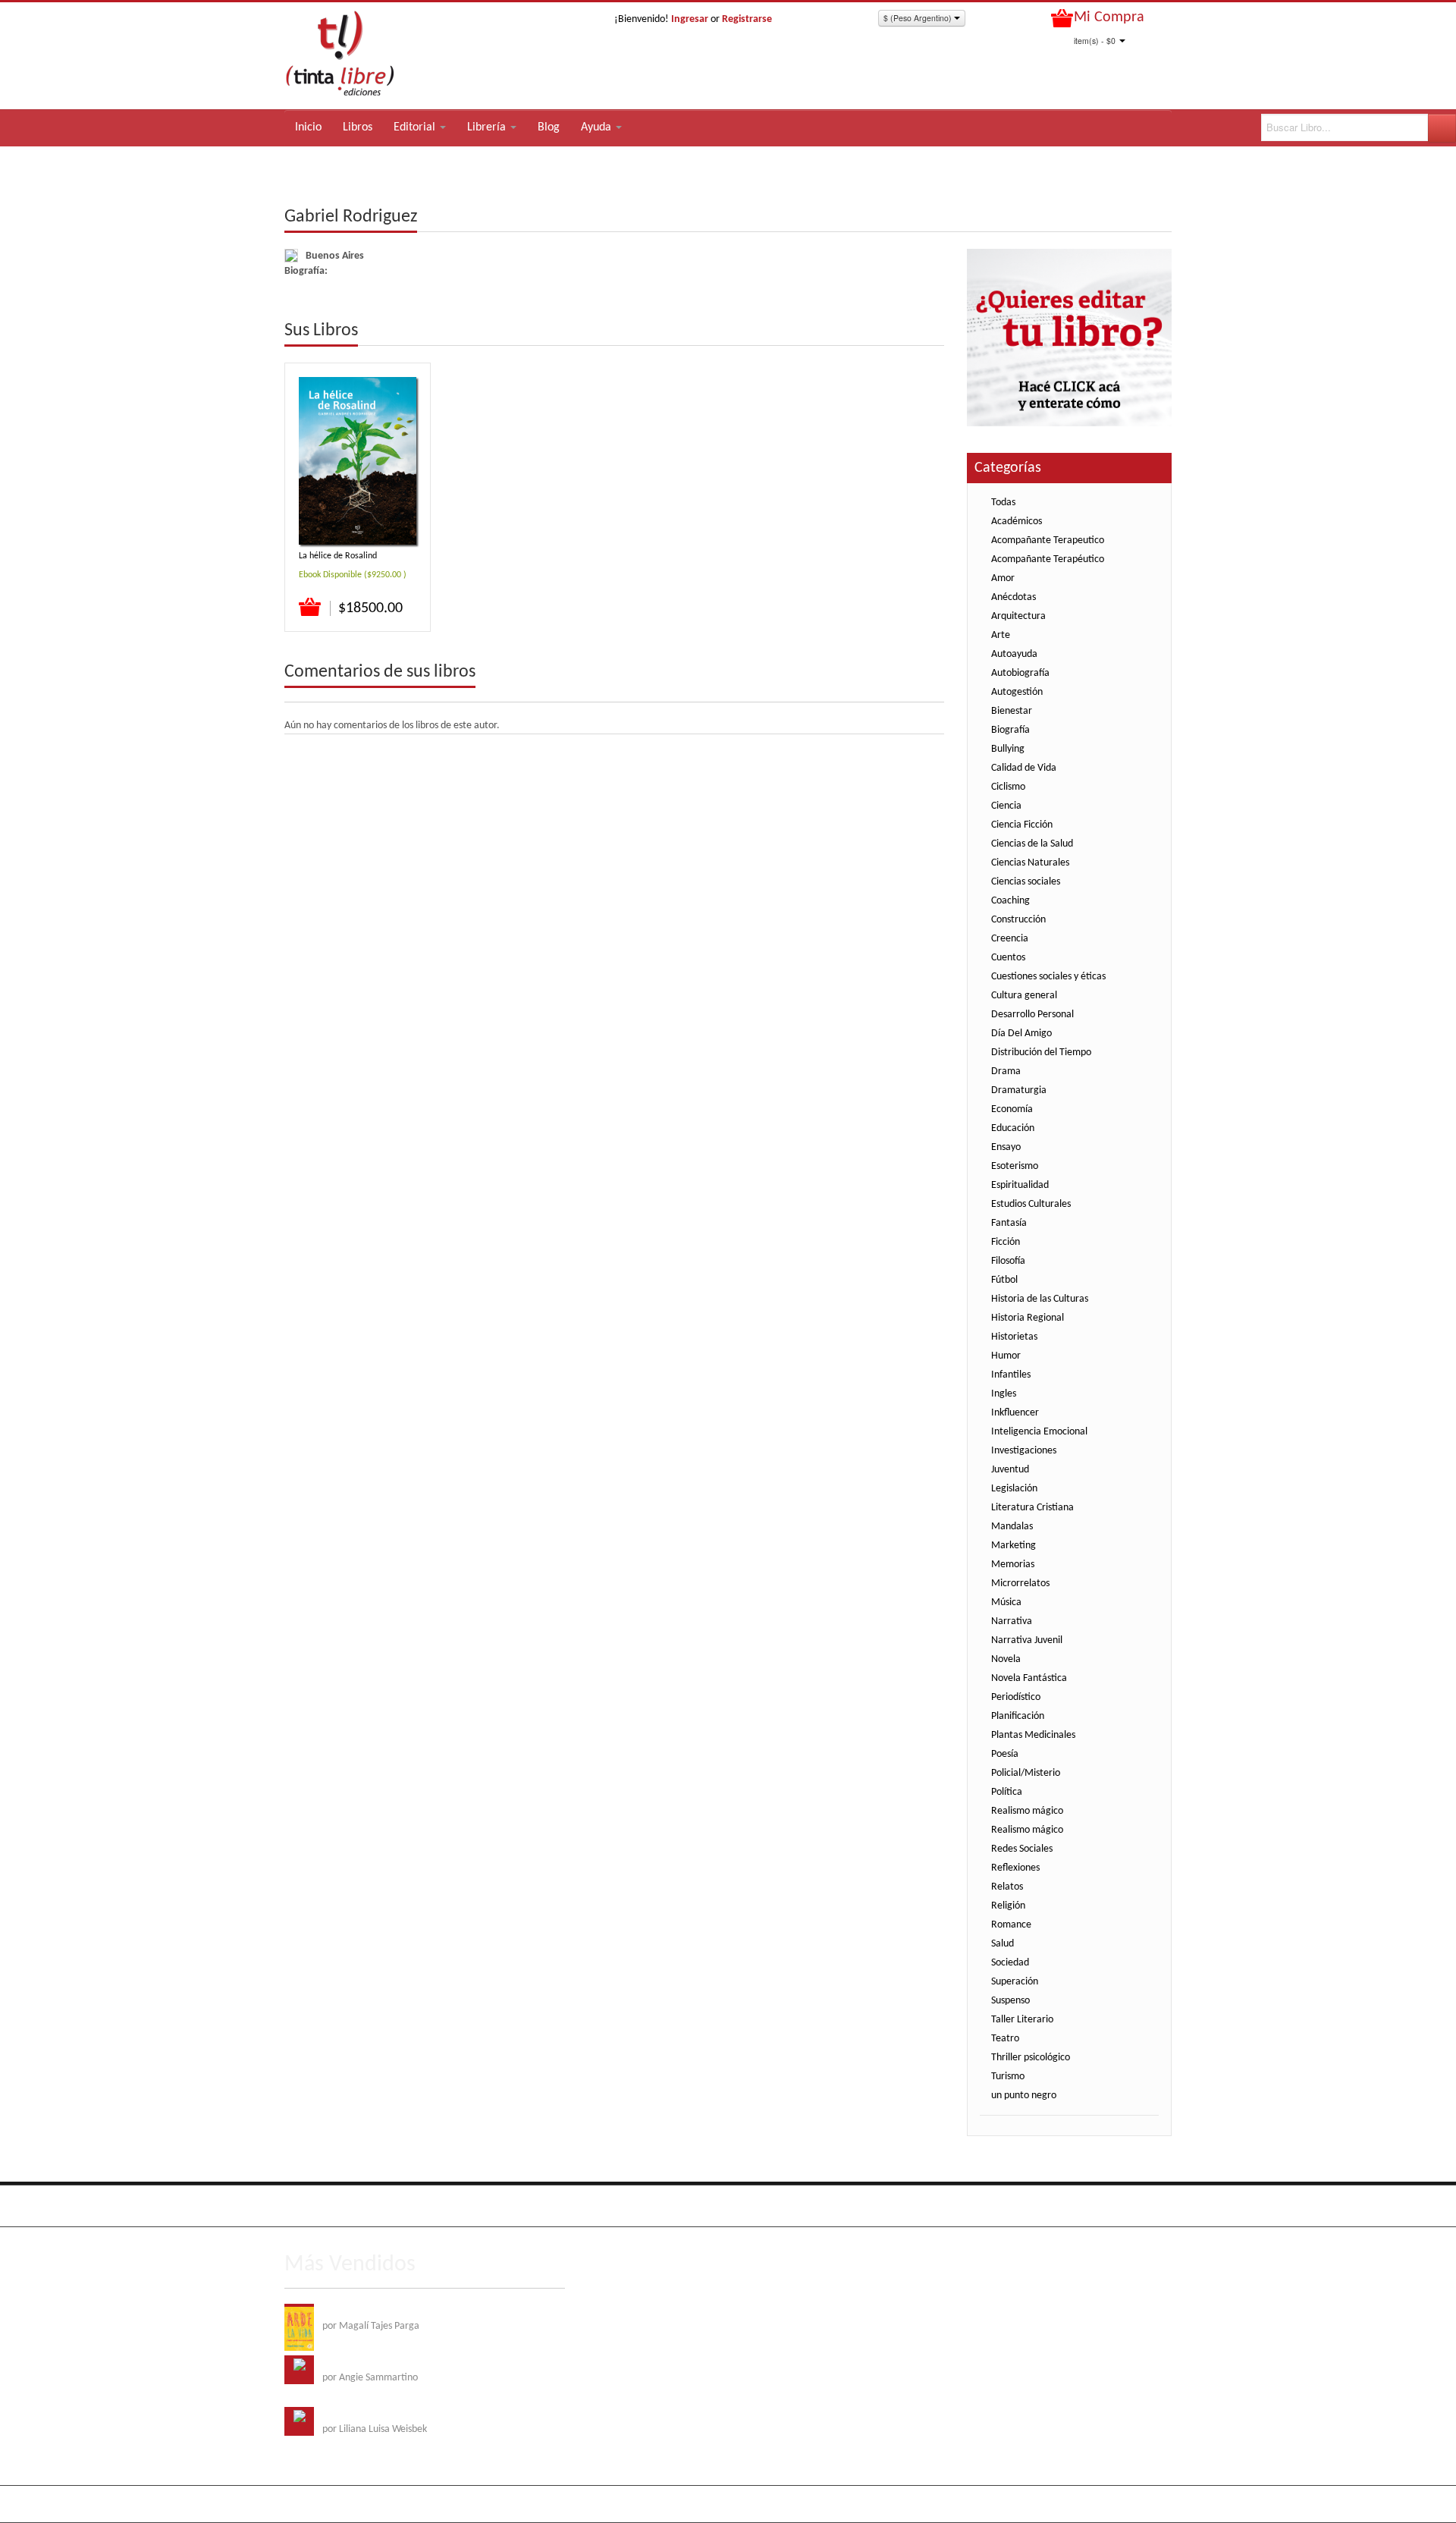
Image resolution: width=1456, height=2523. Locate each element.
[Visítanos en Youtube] (360, 2206)
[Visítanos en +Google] (391, 2206)
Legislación (1014, 1489)
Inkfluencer (1015, 1413)
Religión (1008, 1906)
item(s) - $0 (1095, 41)
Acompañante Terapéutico (1048, 559)
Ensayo (1006, 1147)
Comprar (311, 608)
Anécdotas (1014, 597)
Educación (1013, 1128)
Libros (358, 127)
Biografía (1010, 730)
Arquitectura (1018, 616)
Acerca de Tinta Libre (960, 2203)
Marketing (1014, 1546)
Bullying (1008, 749)
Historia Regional (1028, 1318)
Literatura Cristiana (1032, 1508)
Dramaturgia (1019, 1090)
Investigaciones (1024, 1451)
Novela (1006, 1659)
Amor (1003, 578)
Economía (1012, 1109)
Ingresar (690, 19)
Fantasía (1009, 1223)
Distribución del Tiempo (1041, 1053)
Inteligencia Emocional (1039, 1432)
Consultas (1152, 2203)
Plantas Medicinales (1033, 1735)
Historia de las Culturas (1040, 1299)
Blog (549, 127)
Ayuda (598, 127)
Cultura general (1024, 996)
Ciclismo (1008, 787)
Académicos (1017, 522)
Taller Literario (1022, 2020)
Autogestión (1017, 692)
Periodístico (1016, 1697)
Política (1007, 1792)
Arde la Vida (348, 2311)
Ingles (1004, 1394)
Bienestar (1012, 711)
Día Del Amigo (1021, 1034)
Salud (1003, 1944)
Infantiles (1011, 1375)
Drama (1006, 1071)
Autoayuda (1014, 654)
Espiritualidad (1020, 1185)
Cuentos (1008, 958)
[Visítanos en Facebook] (298, 2206)
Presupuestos (1092, 2203)
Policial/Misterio (1026, 1773)
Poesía (1005, 1754)
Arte (1001, 635)
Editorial (416, 127)
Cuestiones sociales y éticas (1048, 977)
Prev (910, 331)
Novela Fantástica (1029, 1678)
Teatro (1005, 2039)
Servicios (1034, 2203)
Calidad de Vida (1024, 768)
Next (932, 331)
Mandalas (1012, 1527)
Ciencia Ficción (1022, 825)
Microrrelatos (1020, 1584)
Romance (1011, 1925)
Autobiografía (1020, 673)
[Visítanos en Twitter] (329, 2206)
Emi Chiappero (1141, 2504)
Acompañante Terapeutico (1048, 540)
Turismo (1008, 2077)
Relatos (1007, 1887)
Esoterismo (1015, 1166)
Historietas (1014, 1337)
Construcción (1018, 920)
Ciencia (1006, 806)
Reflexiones (1015, 1868)
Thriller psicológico (1031, 2058)
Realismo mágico (1027, 1811)
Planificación (1018, 1716)
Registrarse (747, 19)
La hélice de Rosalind (338, 556)
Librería (488, 127)
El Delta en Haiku (359, 2414)
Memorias (1013, 1565)
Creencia (1010, 939)
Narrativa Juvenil (1027, 1640)
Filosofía (1008, 1261)
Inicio (308, 127)
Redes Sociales (1022, 1849)
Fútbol (1004, 1280)
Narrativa (1012, 1621)
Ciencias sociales (1026, 882)
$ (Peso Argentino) (919, 18)
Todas (1003, 503)
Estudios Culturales (1031, 1204)
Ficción (1006, 1242)
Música (1006, 1602)
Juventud (1010, 1470)
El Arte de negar (357, 2363)
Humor (1006, 1356)
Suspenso (1010, 2001)
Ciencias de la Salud (1032, 844)
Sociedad (1010, 1963)
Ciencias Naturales (1030, 863)
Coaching (1010, 901)
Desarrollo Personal (1032, 1015)
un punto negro (1024, 2096)
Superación (1015, 1982)
